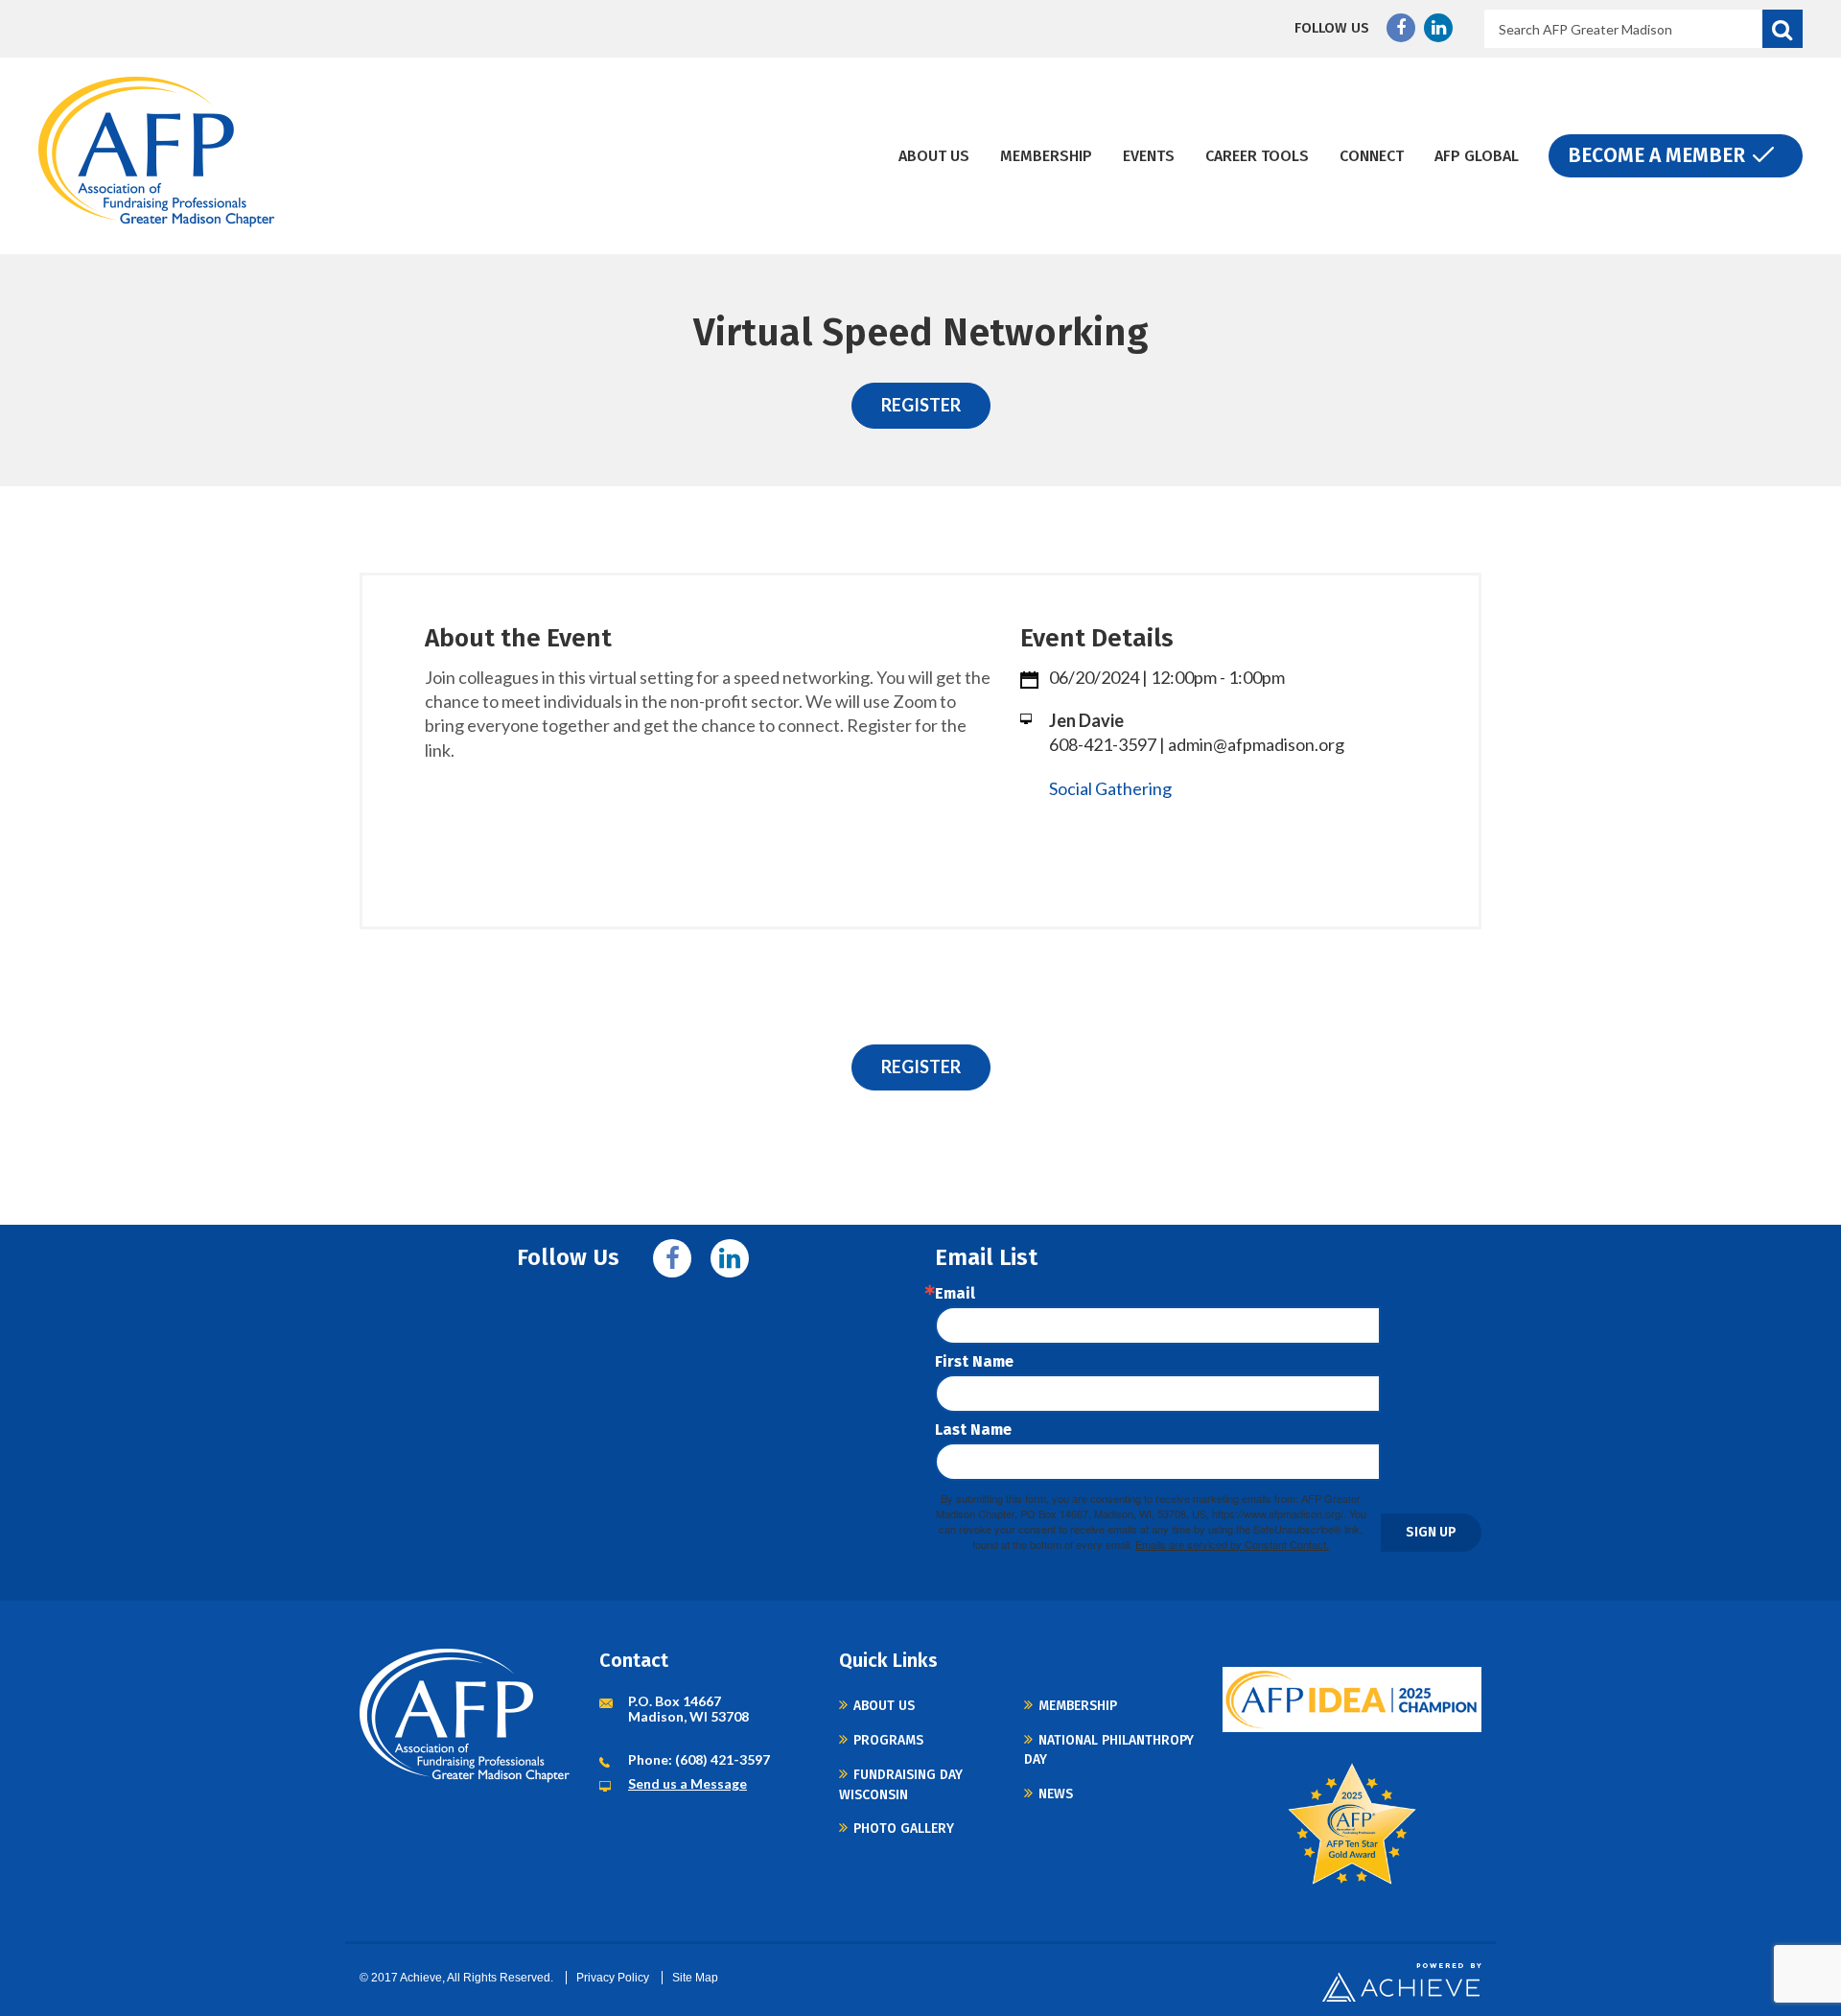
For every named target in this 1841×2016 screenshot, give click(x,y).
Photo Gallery (904, 1828)
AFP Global (1477, 156)
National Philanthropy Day (1109, 1750)
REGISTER (921, 405)
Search (1783, 29)
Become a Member (1656, 155)
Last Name (973, 1430)
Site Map (695, 1978)
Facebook (1401, 28)
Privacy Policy (613, 1978)
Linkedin (1438, 28)
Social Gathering (1110, 788)
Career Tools (1257, 156)
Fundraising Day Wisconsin (901, 1784)
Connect (1372, 156)
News (1056, 1794)
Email (955, 1294)
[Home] (157, 152)
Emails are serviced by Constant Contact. (1232, 1544)
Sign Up (1431, 1532)
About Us (934, 156)
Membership (1046, 156)
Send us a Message (687, 1783)
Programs (888, 1740)
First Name (974, 1362)
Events (1149, 156)
